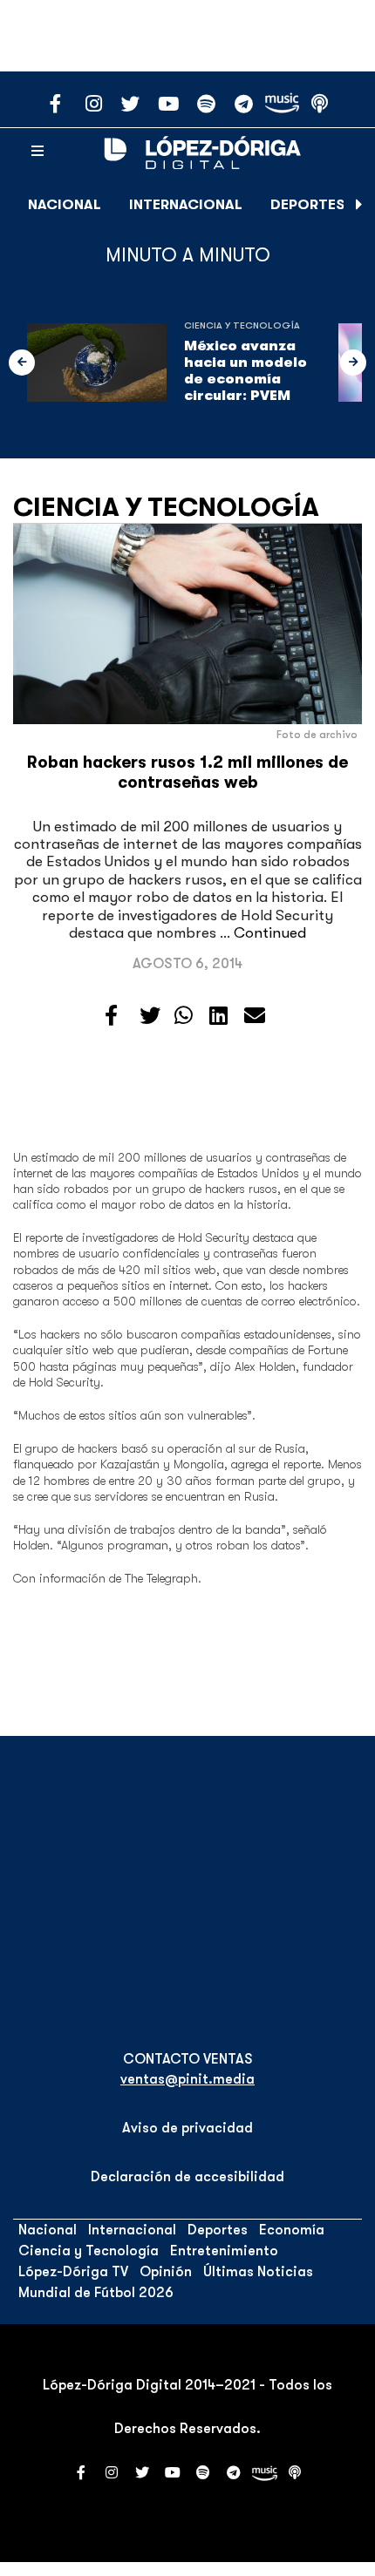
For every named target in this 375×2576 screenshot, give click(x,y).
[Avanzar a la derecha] (359, 205)
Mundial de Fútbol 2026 (96, 2293)
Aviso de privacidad (187, 2128)
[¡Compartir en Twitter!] (150, 1016)
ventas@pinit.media (187, 2079)
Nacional (65, 205)
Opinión (166, 2272)
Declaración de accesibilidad (187, 2177)
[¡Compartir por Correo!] (255, 1016)
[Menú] (37, 152)
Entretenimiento (224, 2251)
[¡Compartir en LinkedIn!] (218, 1016)
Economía (292, 2230)
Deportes (307, 205)
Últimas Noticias (258, 2272)
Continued (270, 933)
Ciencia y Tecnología (242, 325)
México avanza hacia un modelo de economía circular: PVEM (245, 371)
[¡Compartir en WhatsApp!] (184, 1016)
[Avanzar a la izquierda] (22, 363)
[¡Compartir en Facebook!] (111, 1016)
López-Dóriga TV (73, 2272)
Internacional (186, 205)
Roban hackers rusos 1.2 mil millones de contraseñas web (187, 773)
